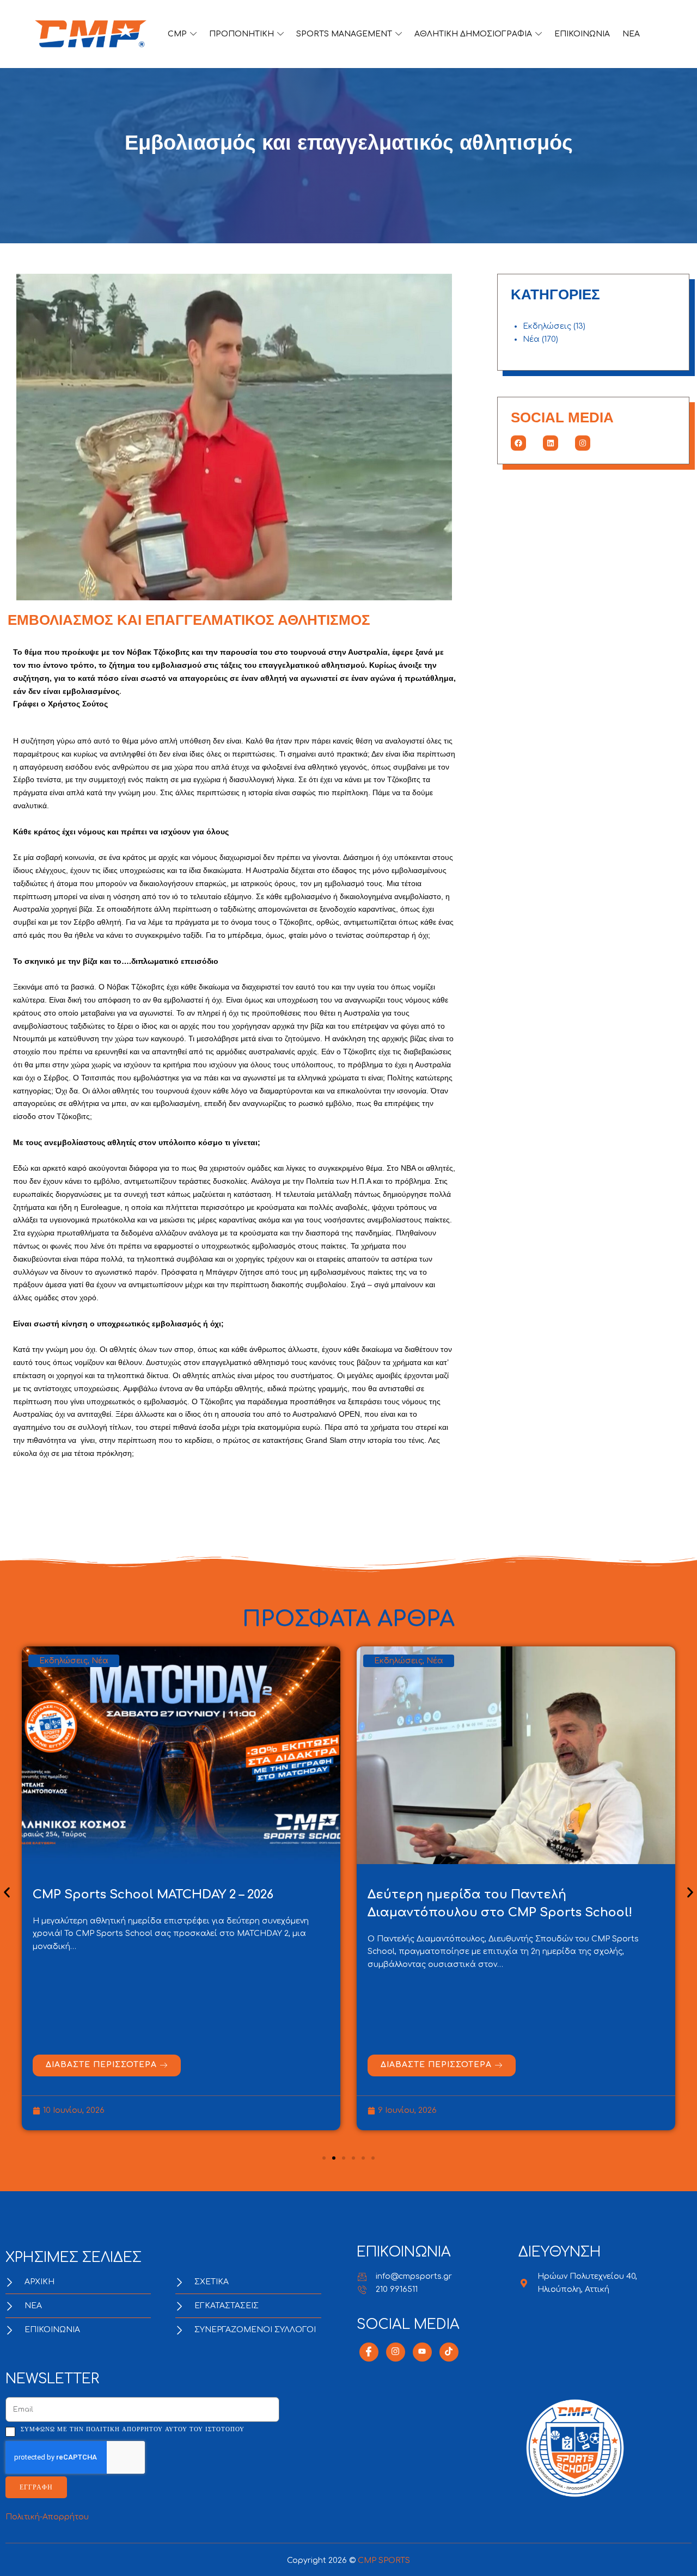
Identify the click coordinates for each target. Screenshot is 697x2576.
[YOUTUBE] (422, 2352)
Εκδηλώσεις (547, 326)
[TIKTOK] (449, 2352)
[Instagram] (583, 443)
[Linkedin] (551, 443)
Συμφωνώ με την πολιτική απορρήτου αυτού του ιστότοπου (133, 2429)
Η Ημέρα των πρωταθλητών (459, 1895)
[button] (7, 1892)
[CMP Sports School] (91, 34)
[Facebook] (518, 443)
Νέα (531, 339)
